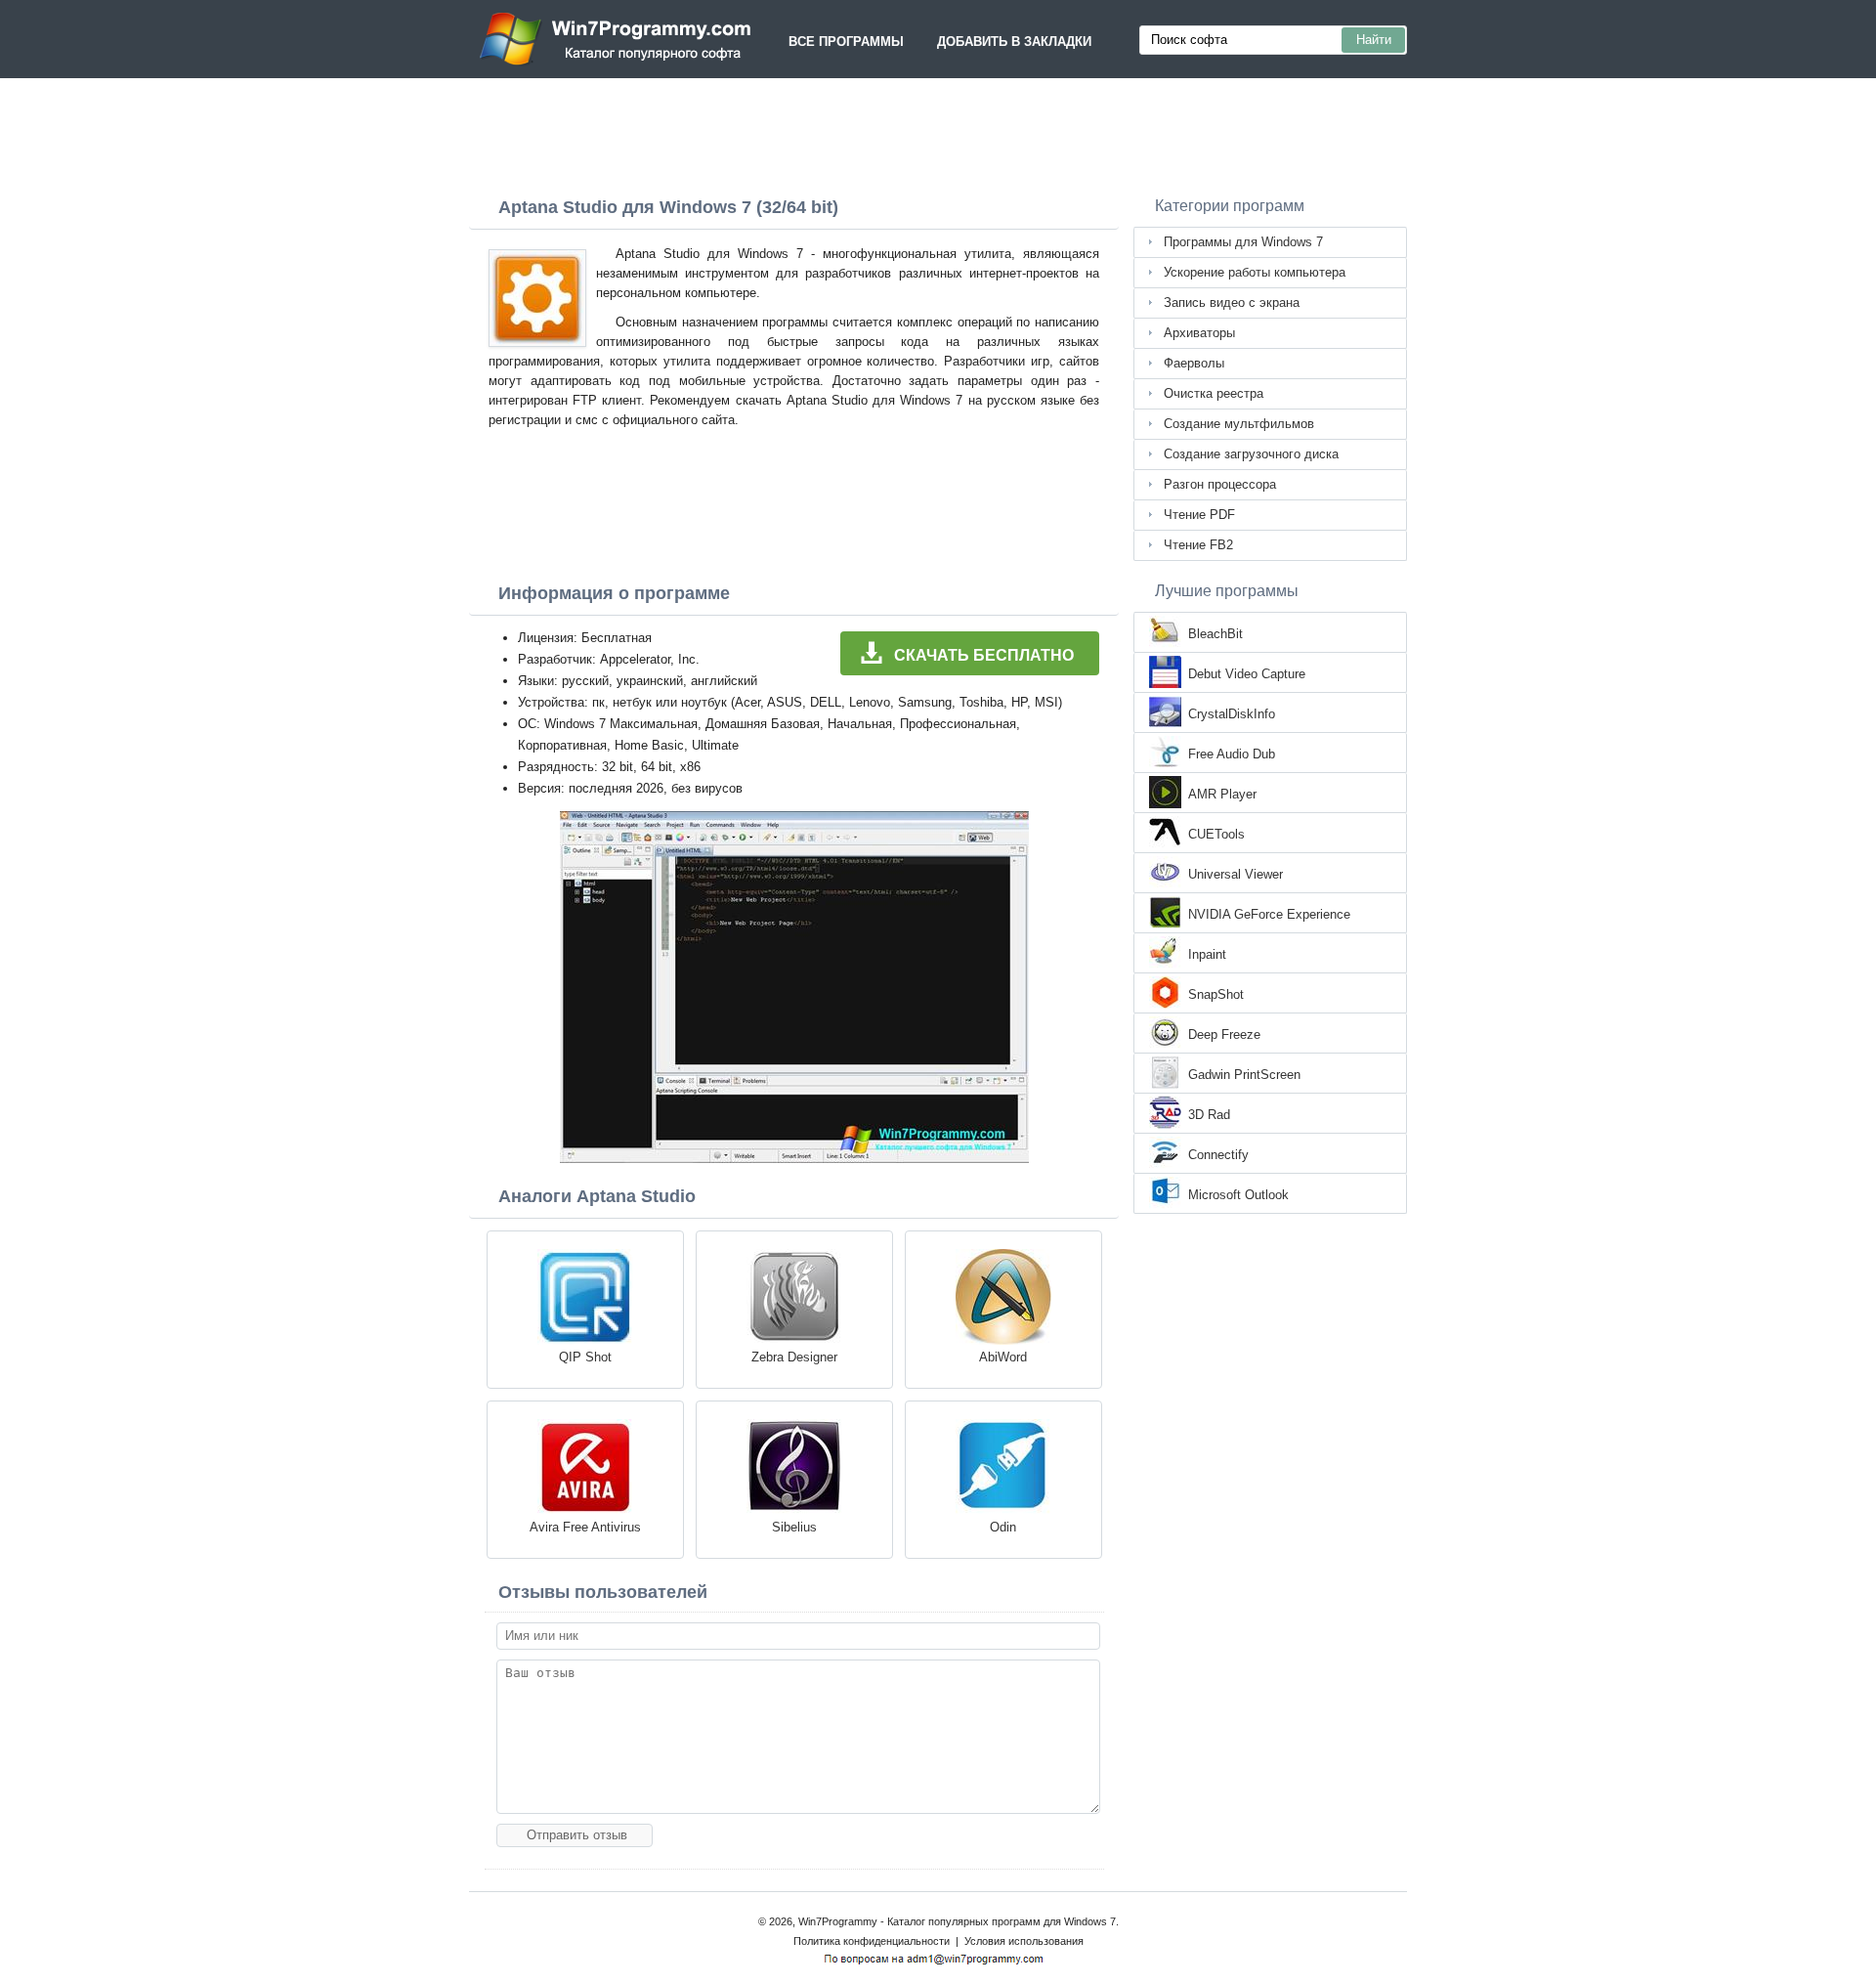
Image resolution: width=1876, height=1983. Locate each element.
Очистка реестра (1214, 393)
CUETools (1216, 834)
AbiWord (1003, 1357)
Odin (1003, 1527)
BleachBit (1215, 634)
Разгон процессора (1220, 484)
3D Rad (1209, 1115)
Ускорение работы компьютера (1255, 272)
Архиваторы (1199, 333)
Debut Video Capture (1247, 674)
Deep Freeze (1224, 1035)
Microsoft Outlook (1238, 1195)
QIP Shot (585, 1357)
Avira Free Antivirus (585, 1527)
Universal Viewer (1236, 874)
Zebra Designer (794, 1357)
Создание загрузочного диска (1251, 454)
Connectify (1218, 1155)
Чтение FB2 (1198, 545)
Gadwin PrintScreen (1244, 1075)
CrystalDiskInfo (1232, 714)
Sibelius (794, 1527)
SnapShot (1216, 994)
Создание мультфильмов (1239, 424)
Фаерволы (1194, 363)
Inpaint (1207, 954)
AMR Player (1222, 794)
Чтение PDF (1199, 515)
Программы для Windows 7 (1243, 242)
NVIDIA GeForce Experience (1269, 914)
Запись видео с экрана (1232, 302)
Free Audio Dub (1232, 754)
